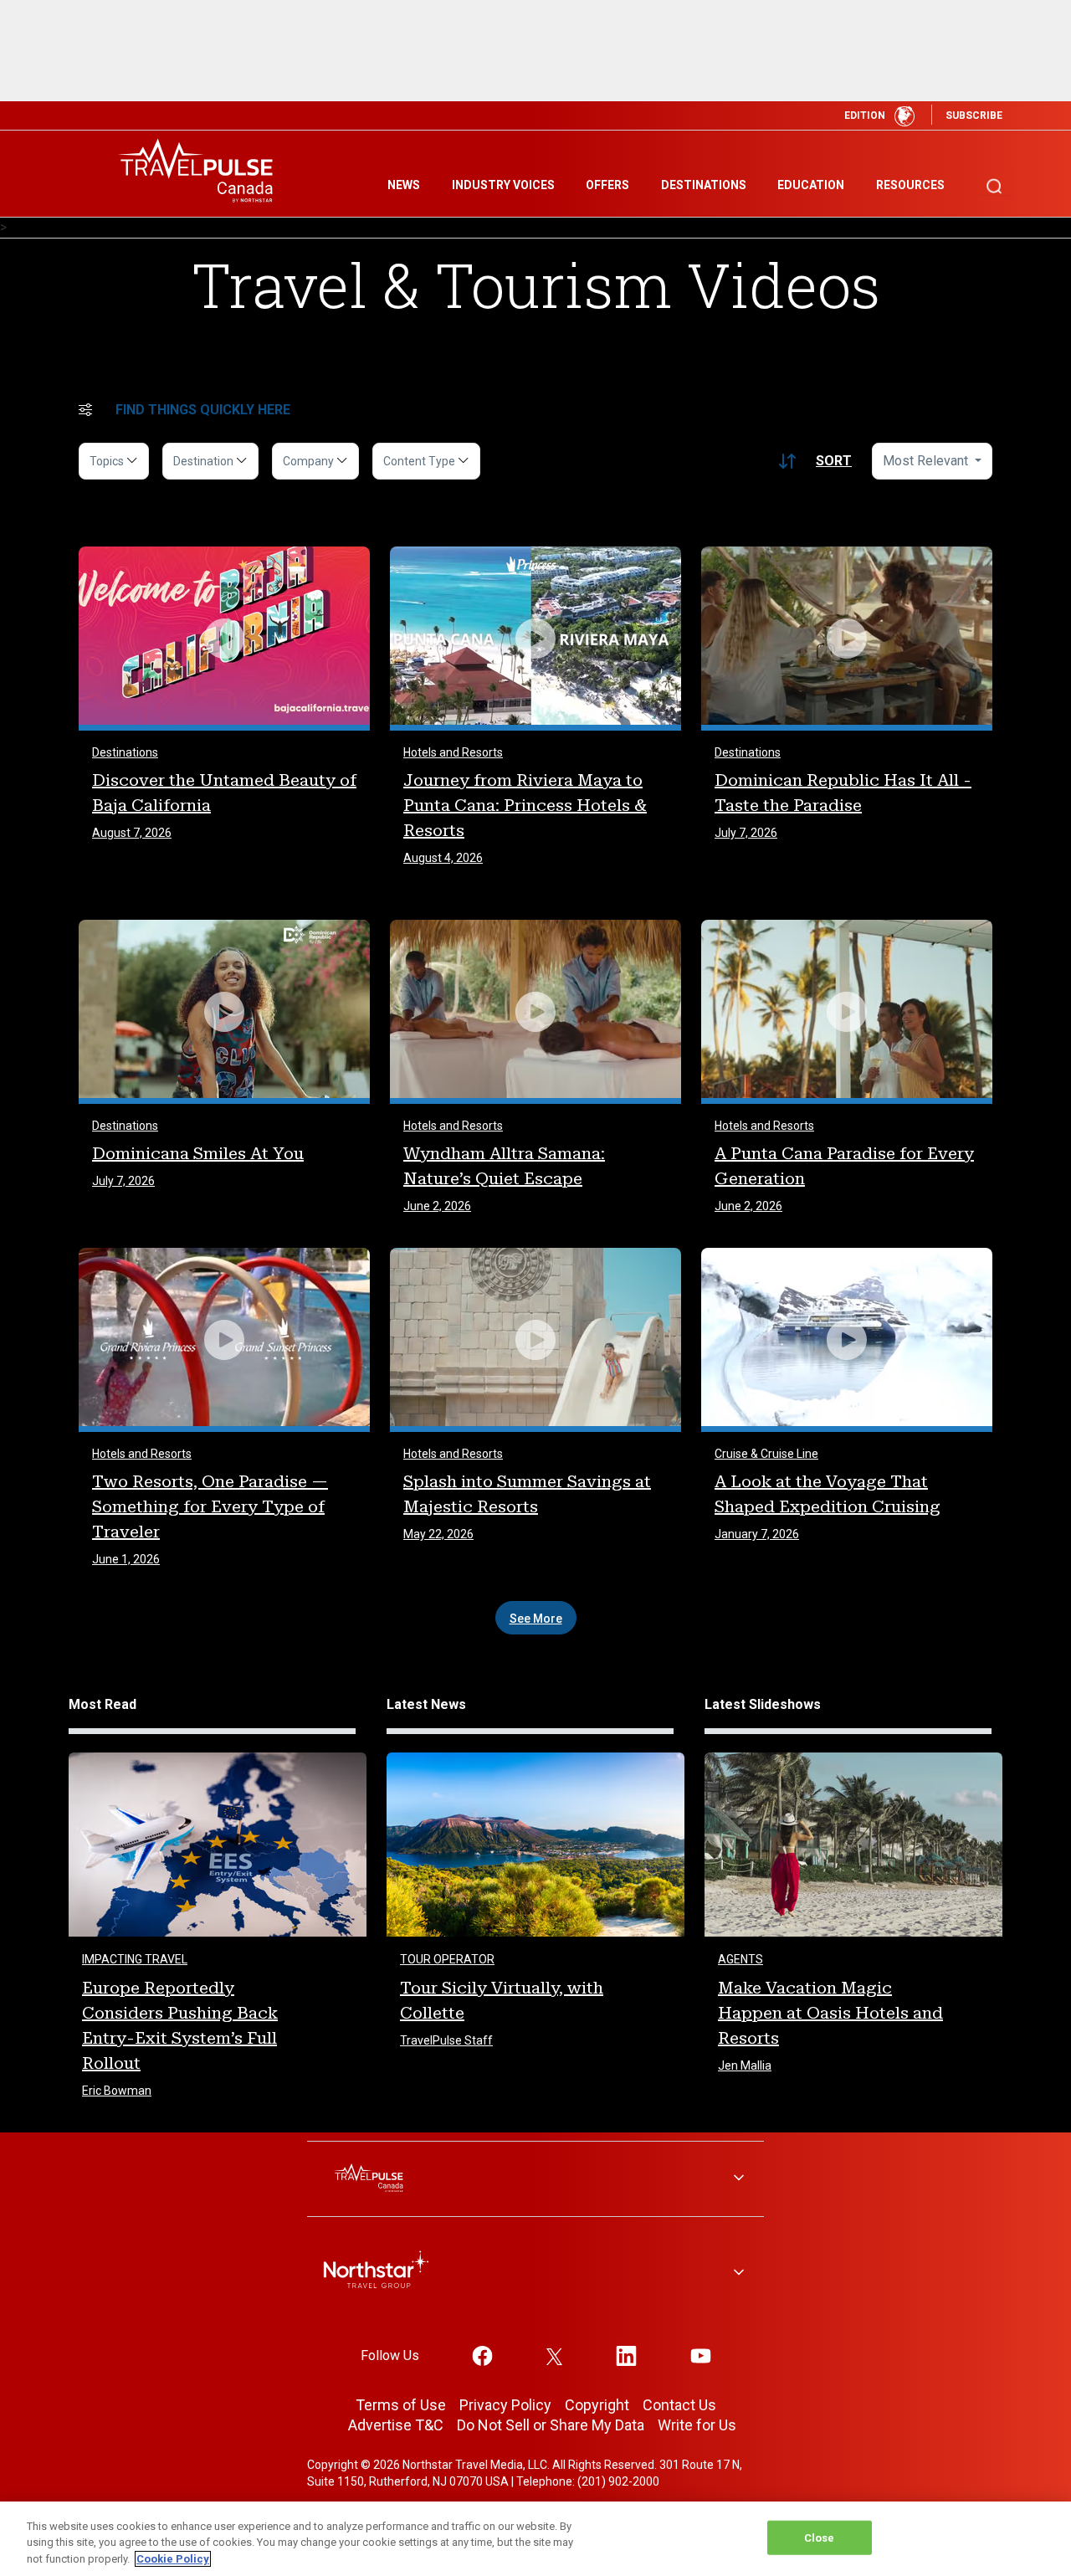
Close (820, 2537)
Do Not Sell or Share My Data (551, 2425)
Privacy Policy (505, 2405)
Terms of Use (401, 2405)
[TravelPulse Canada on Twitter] (555, 2355)
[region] (535, 2539)
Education (811, 185)
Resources (910, 185)
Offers (607, 185)
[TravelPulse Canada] (201, 170)
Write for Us (697, 2425)
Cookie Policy (173, 2559)
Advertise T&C (396, 2425)
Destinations (704, 185)
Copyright (597, 2405)
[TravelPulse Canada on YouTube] (701, 2355)
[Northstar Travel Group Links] (535, 2273)
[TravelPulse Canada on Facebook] (482, 2355)
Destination (205, 461)
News (404, 185)
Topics (108, 461)
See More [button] (536, 1619)
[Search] (994, 179)
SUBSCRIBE (974, 115)
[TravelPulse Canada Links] (535, 2179)
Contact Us (679, 2405)
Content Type (420, 461)
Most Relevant (927, 461)
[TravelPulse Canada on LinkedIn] (626, 2355)
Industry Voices (503, 185)
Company (310, 461)
